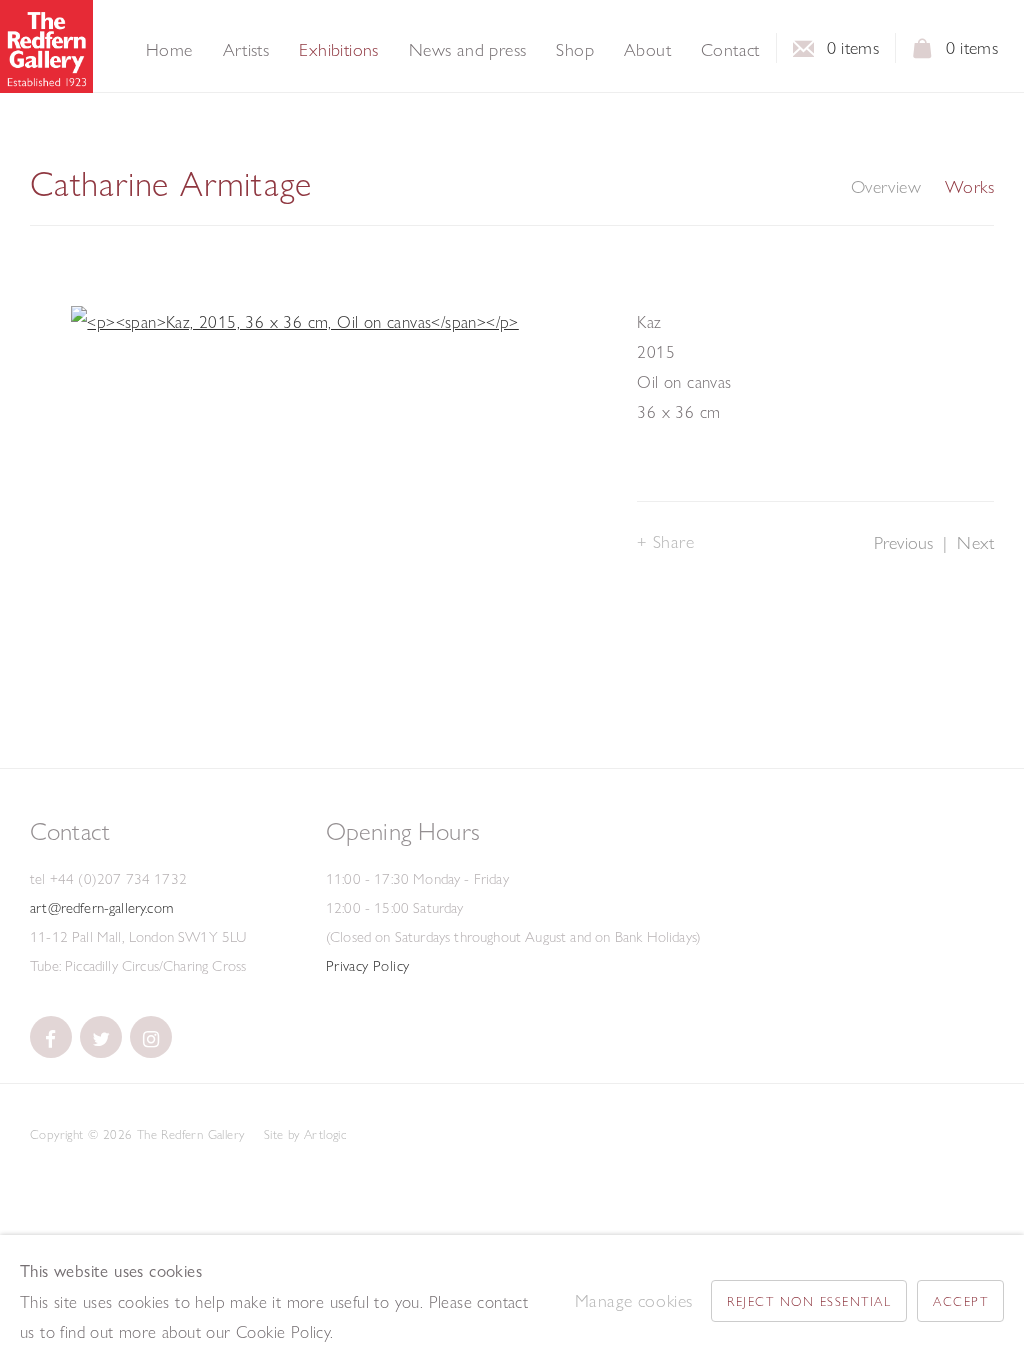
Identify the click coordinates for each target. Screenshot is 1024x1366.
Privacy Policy (368, 966)
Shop (575, 50)
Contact (730, 50)
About (647, 50)
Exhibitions (338, 50)
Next (975, 542)
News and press (468, 50)
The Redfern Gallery (46, 46)
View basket (923, 54)
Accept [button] (960, 1301)
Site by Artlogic (305, 1134)
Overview (886, 187)
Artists (246, 50)
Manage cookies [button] (634, 1300)
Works (969, 187)
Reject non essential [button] (809, 1301)
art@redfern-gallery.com (101, 908)
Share (673, 541)
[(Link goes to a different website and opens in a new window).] (51, 1037)
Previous (903, 542)
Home (169, 50)
